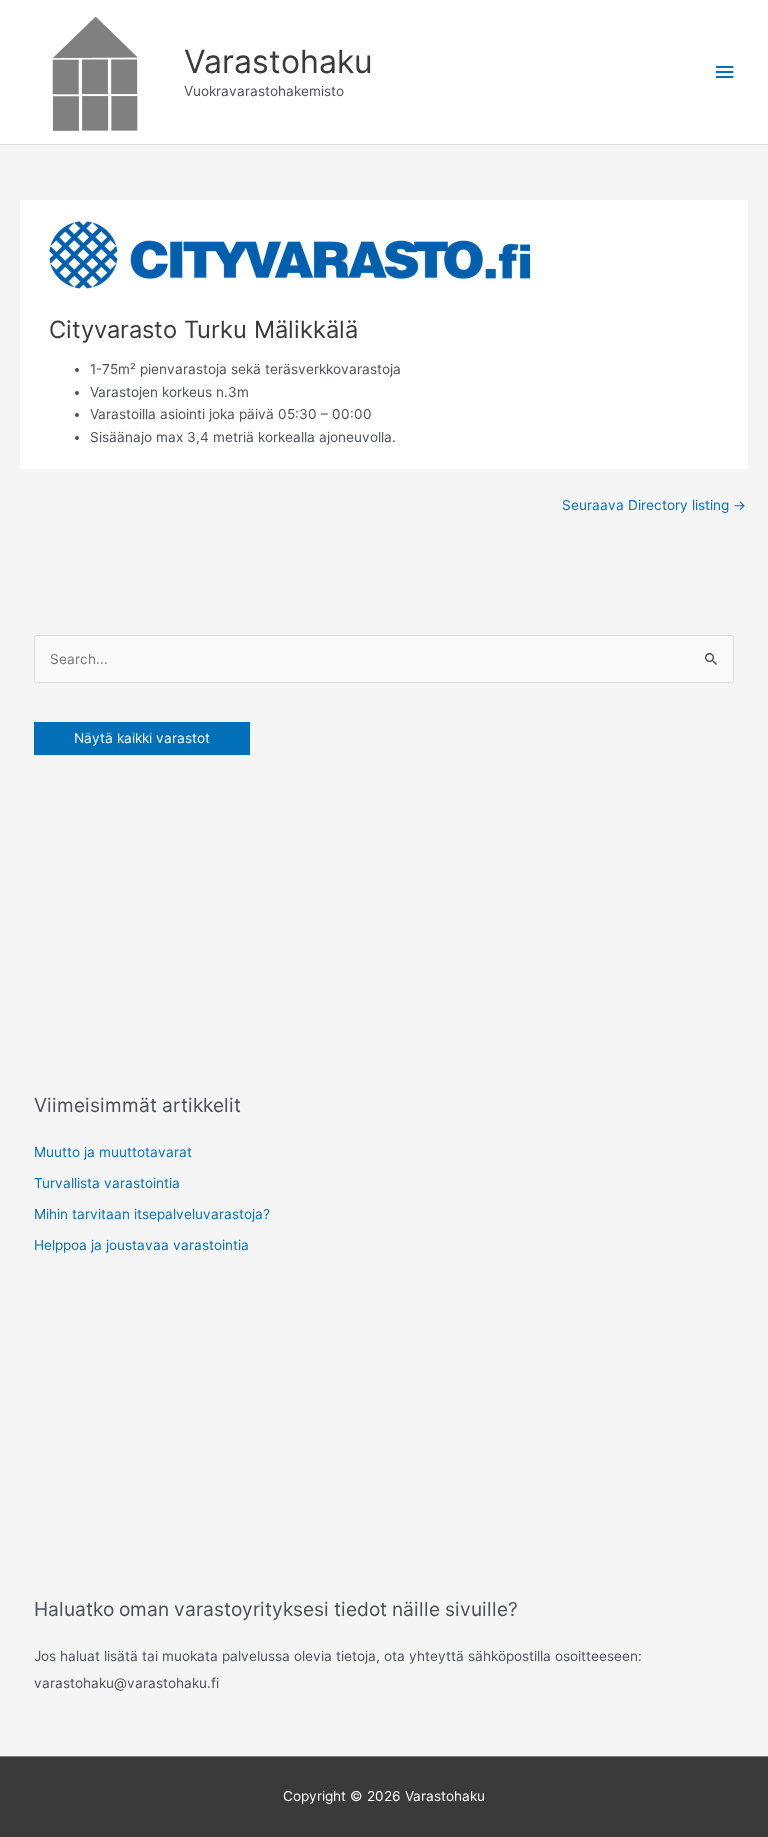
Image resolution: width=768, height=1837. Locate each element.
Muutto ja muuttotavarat (113, 1152)
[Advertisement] (184, 919)
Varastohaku (278, 61)
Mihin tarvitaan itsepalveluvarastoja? (152, 1214)
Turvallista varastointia (107, 1183)
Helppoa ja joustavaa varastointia (141, 1245)
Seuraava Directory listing (654, 505)
